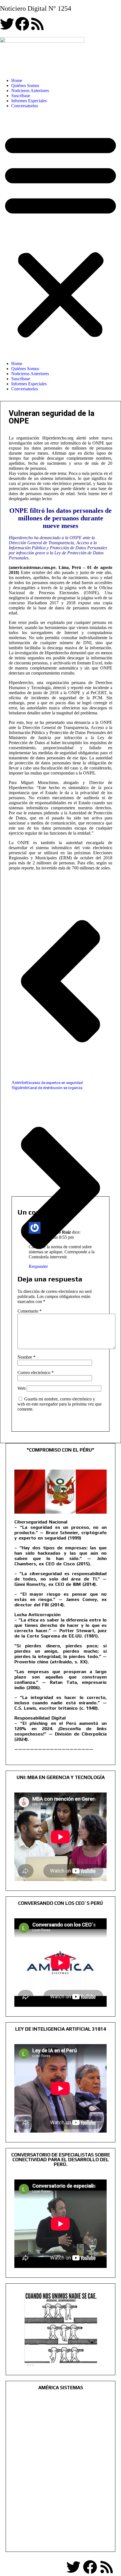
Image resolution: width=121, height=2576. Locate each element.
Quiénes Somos (25, 86)
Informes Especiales (29, 101)
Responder (38, 1266)
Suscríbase (21, 96)
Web (22, 1388)
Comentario (30, 1311)
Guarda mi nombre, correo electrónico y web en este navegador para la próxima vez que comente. (60, 1404)
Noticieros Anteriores (30, 91)
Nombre (26, 1357)
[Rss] (37, 24)
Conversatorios (25, 106)
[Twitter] (7, 24)
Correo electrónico (36, 1373)
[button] (60, 235)
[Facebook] (22, 24)
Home (17, 80)
